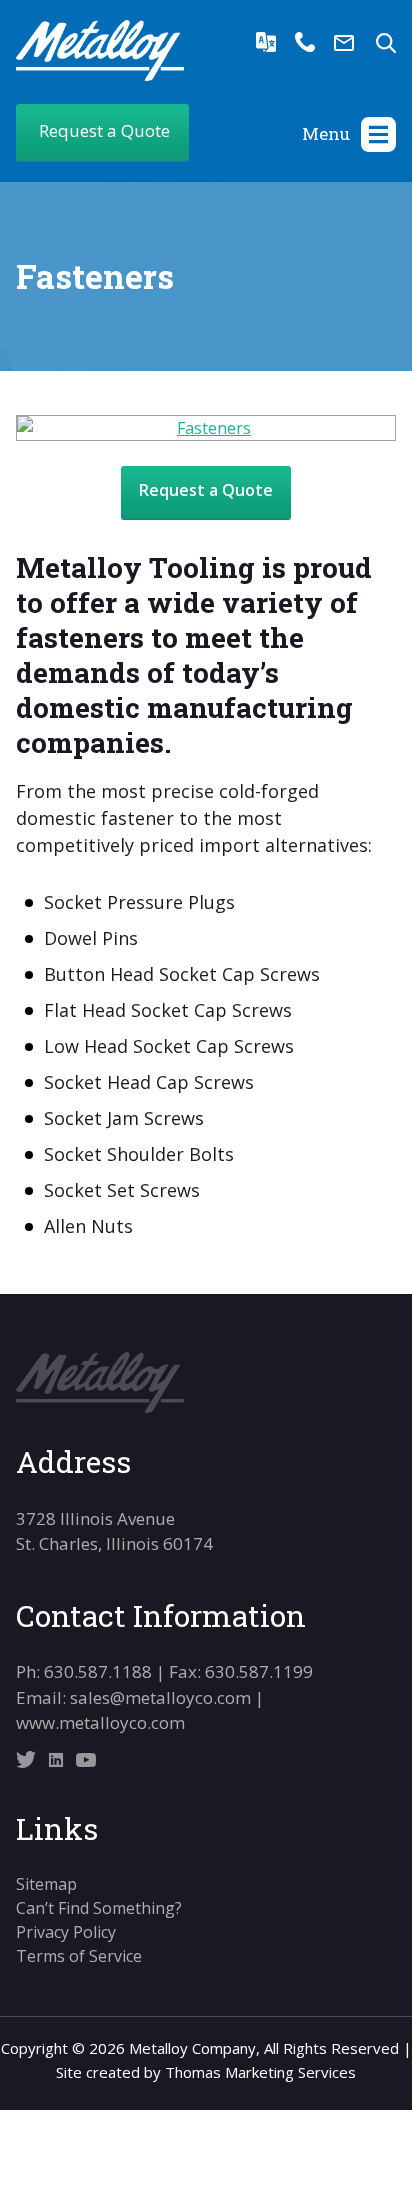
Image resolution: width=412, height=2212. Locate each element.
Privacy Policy (66, 1932)
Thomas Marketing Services (260, 2072)
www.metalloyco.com (100, 1722)
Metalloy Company (192, 2048)
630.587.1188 (98, 1671)
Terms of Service (79, 1956)
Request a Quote (206, 490)
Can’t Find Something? (99, 1908)
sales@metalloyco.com (160, 1697)
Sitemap (46, 1884)
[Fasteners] (206, 428)
